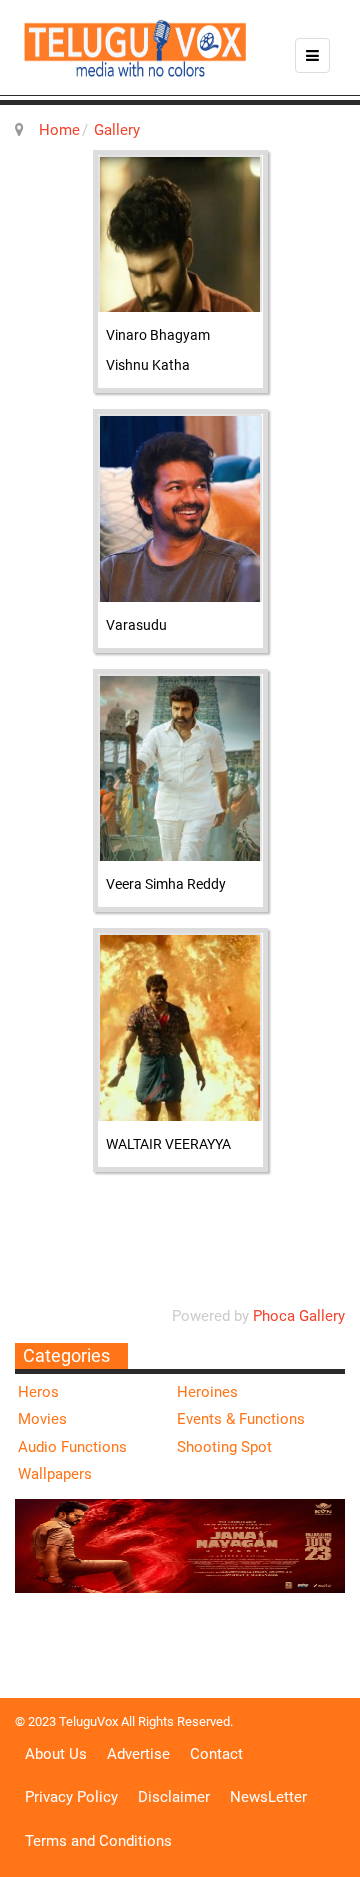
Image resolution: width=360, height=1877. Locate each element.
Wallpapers (55, 1474)
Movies (42, 1419)
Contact (216, 1754)
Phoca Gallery (299, 1316)
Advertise (138, 1754)
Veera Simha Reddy (166, 884)
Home (59, 130)
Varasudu (136, 625)
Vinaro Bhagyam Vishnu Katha (158, 350)
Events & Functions (241, 1419)
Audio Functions (72, 1447)
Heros (38, 1392)
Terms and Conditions (98, 1841)
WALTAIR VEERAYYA (168, 1144)
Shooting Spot (224, 1447)
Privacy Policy (71, 1797)
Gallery (117, 130)
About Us (56, 1754)
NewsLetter (268, 1797)
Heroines (207, 1392)
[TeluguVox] (135, 48)
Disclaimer (174, 1797)
